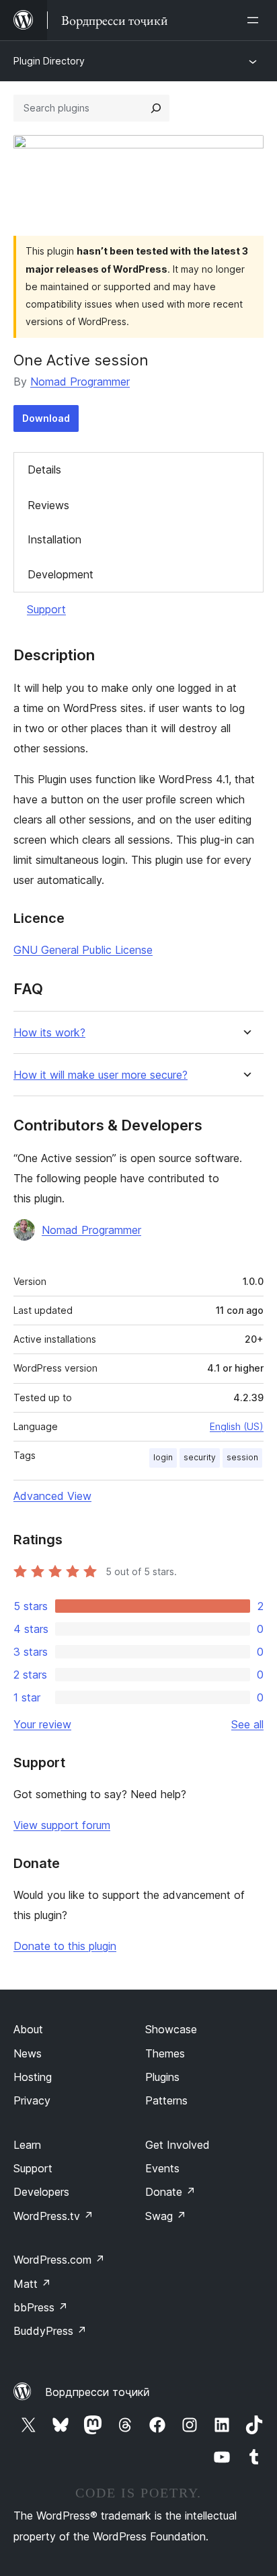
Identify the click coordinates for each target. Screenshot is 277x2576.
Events (162, 2168)
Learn (27, 2145)
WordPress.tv (53, 2216)
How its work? (49, 1033)
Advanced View (52, 1496)
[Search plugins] (156, 108)
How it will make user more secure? (101, 1075)
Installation (54, 539)
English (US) (237, 1426)
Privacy (32, 2100)
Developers (41, 2192)
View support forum (62, 1825)
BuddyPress (50, 2331)
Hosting (33, 2077)
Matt (32, 2284)
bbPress (41, 2307)
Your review (42, 1724)
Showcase (171, 2029)
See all (247, 1724)
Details (44, 470)
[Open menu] (255, 20)
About (28, 2029)
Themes (165, 2053)
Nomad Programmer (80, 382)
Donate (170, 2192)
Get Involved (177, 2145)
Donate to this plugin (65, 1946)
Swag (166, 2216)
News (28, 2053)
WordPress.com (59, 2260)
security (200, 1457)
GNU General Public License (83, 950)
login (163, 1457)
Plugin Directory (49, 61)
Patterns (166, 2100)
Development (61, 574)
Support (46, 609)
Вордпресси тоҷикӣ (97, 2392)
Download (46, 418)
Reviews (48, 505)
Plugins (162, 2077)
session (242, 1457)
